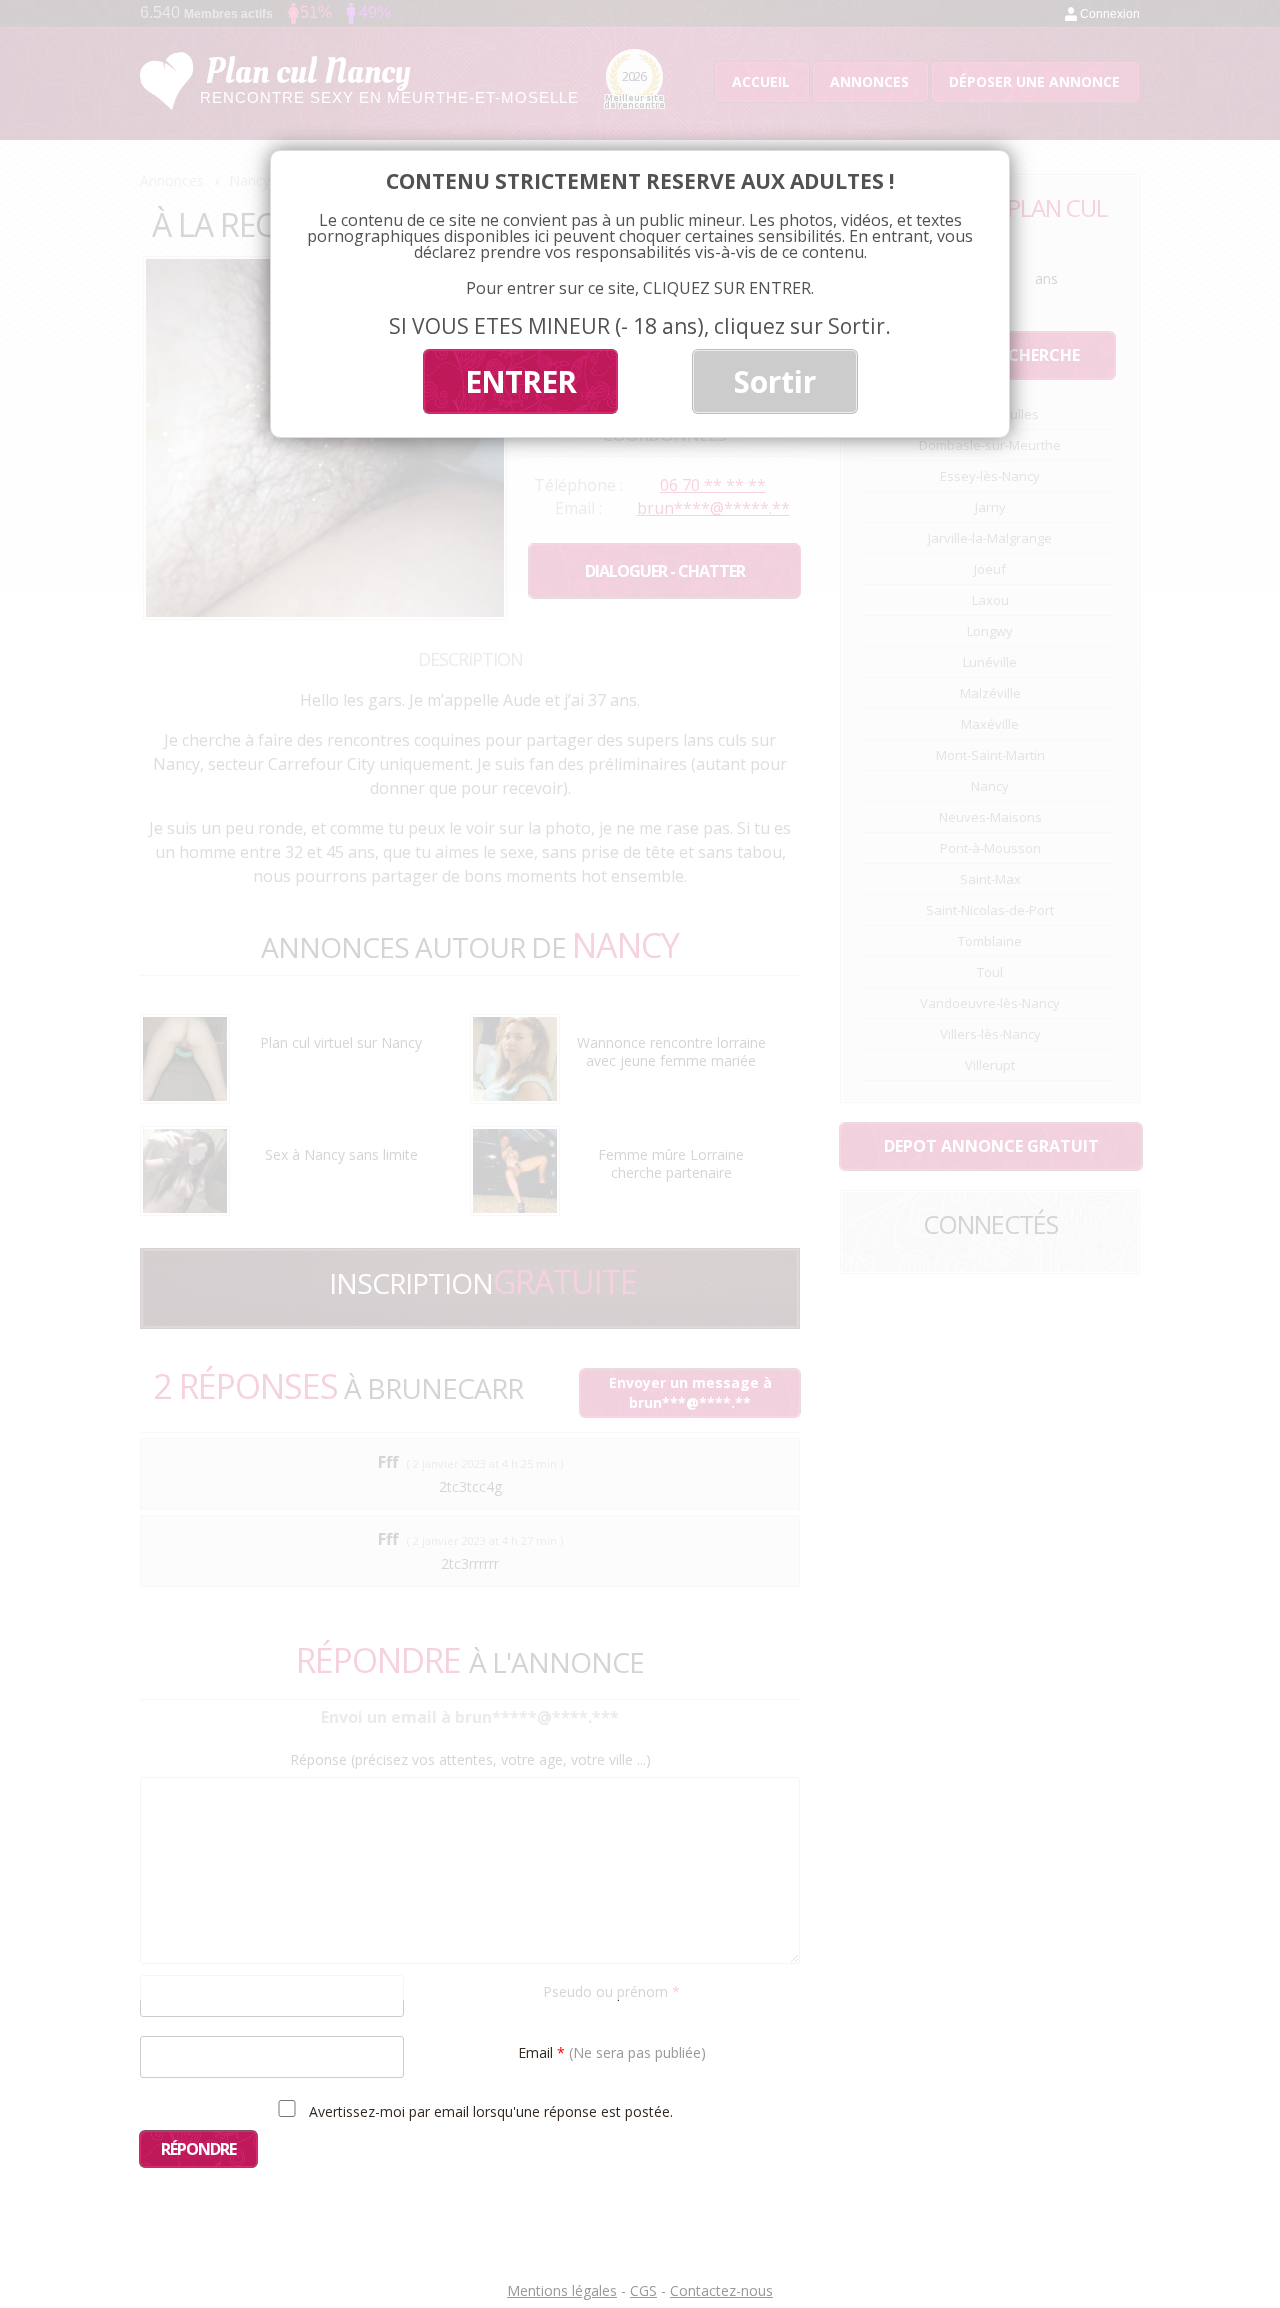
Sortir (775, 381)
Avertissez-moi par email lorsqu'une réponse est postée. (489, 2111)
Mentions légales (562, 2290)
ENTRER (520, 381)
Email (612, 2051)
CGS (643, 2290)
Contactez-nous (721, 2290)
